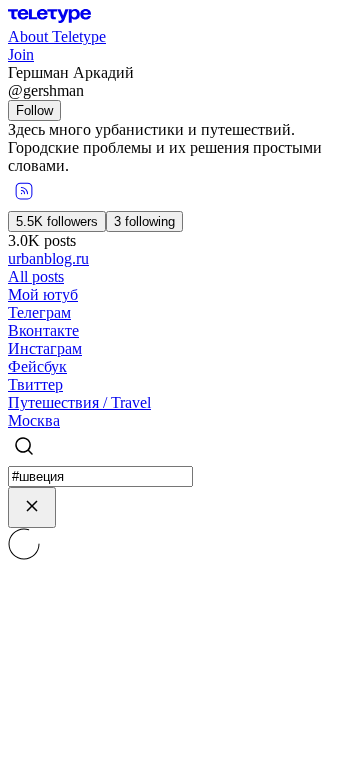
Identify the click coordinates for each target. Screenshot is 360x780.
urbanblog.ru (48, 258)
